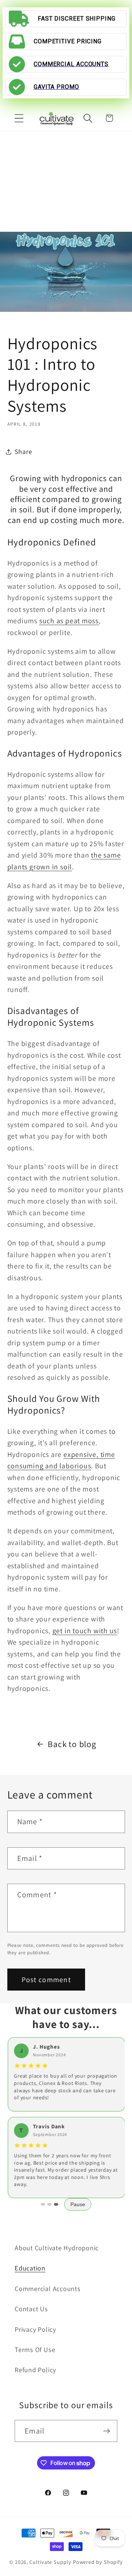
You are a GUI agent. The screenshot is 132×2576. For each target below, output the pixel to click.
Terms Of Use (35, 2349)
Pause (78, 2204)
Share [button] (23, 451)
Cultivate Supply (50, 2562)
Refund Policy (35, 2370)
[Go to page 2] (49, 2204)
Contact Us (31, 2309)
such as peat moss (69, 621)
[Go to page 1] (43, 2204)
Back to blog (72, 1744)
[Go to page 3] (56, 2204)
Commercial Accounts (48, 2288)
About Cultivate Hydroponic (57, 2248)
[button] (19, 118)
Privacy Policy (35, 2329)
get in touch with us (85, 1631)
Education (30, 2268)
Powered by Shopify (98, 2562)
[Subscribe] (107, 2431)
